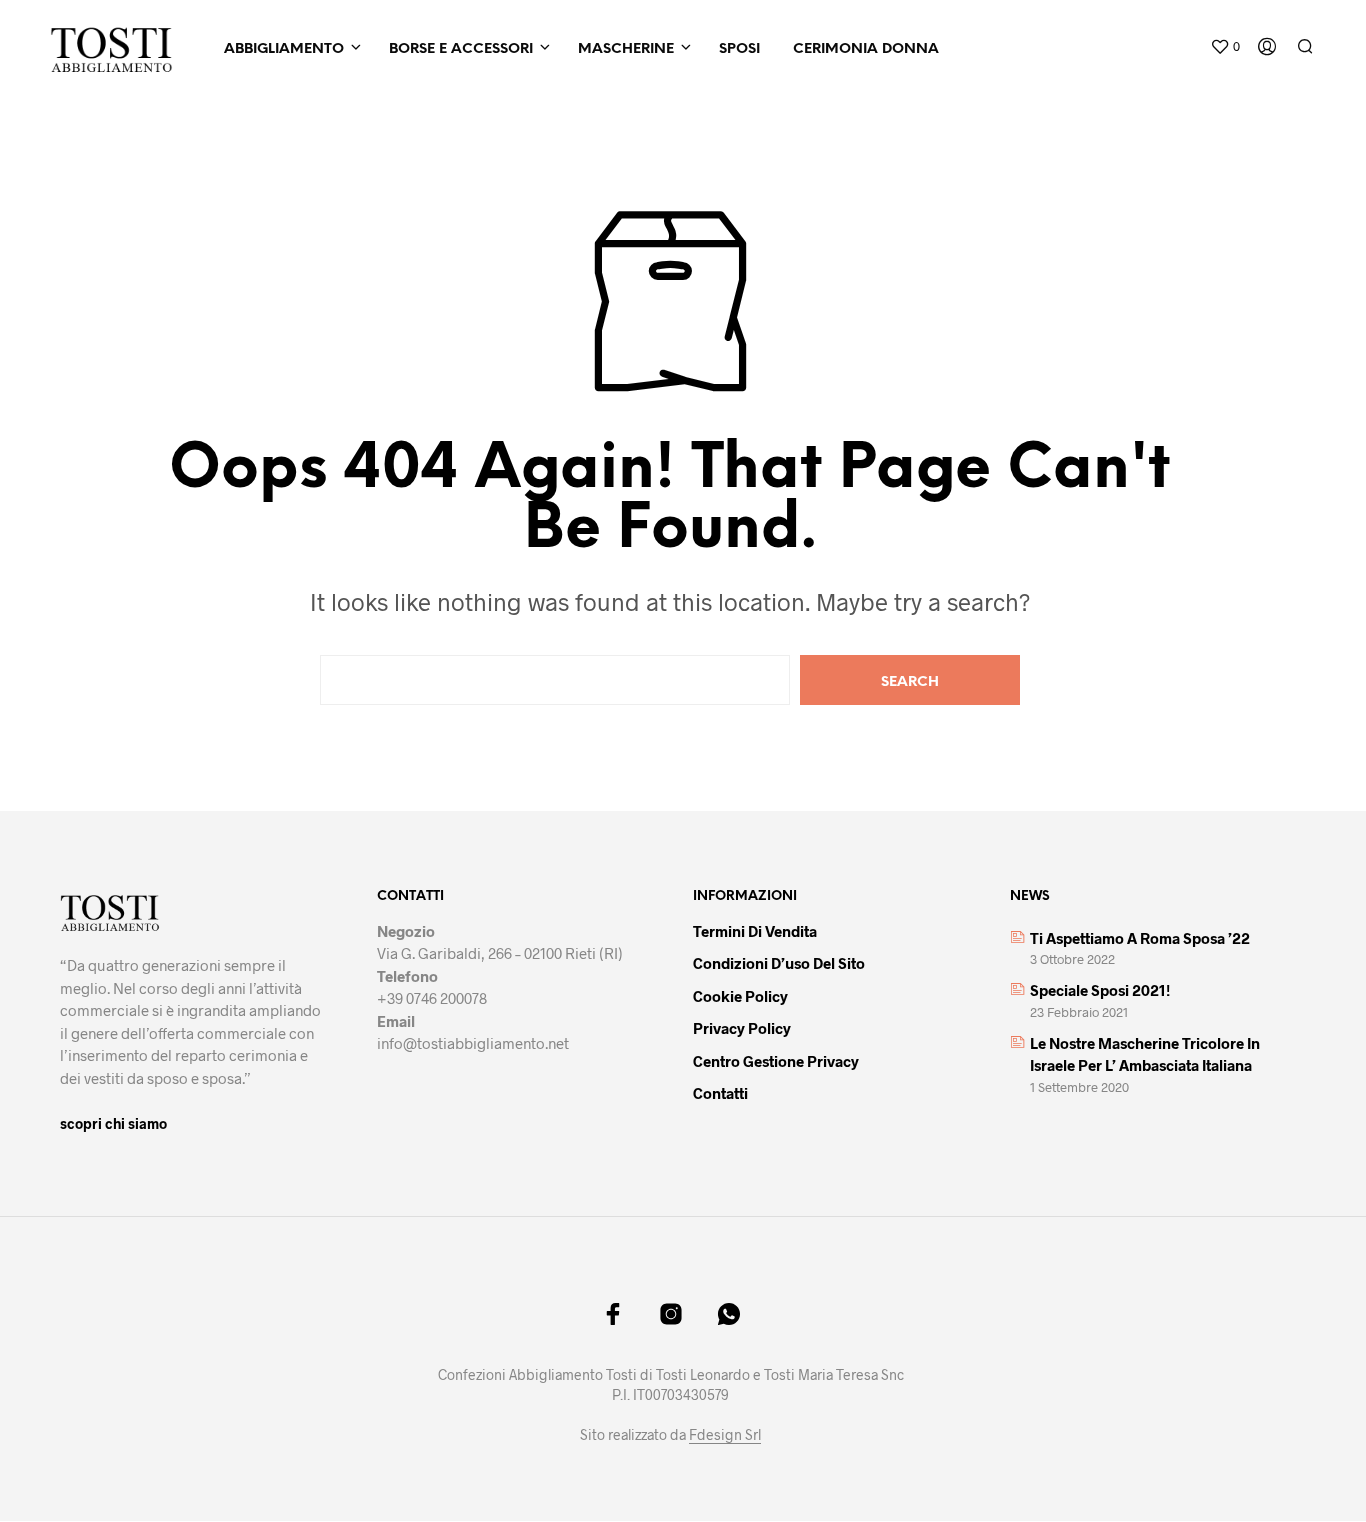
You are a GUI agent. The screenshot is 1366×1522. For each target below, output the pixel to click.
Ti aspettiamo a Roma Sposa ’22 (1140, 938)
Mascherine (626, 49)
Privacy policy (742, 1028)
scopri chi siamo (113, 1123)
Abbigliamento (284, 49)
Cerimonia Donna (866, 49)
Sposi (739, 49)
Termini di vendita (755, 931)
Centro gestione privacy (776, 1061)
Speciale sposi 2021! (1100, 990)
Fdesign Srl (725, 1435)
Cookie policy (740, 996)
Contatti (720, 1093)
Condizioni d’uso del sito (779, 963)
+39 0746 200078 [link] (432, 998)
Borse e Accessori (461, 49)
